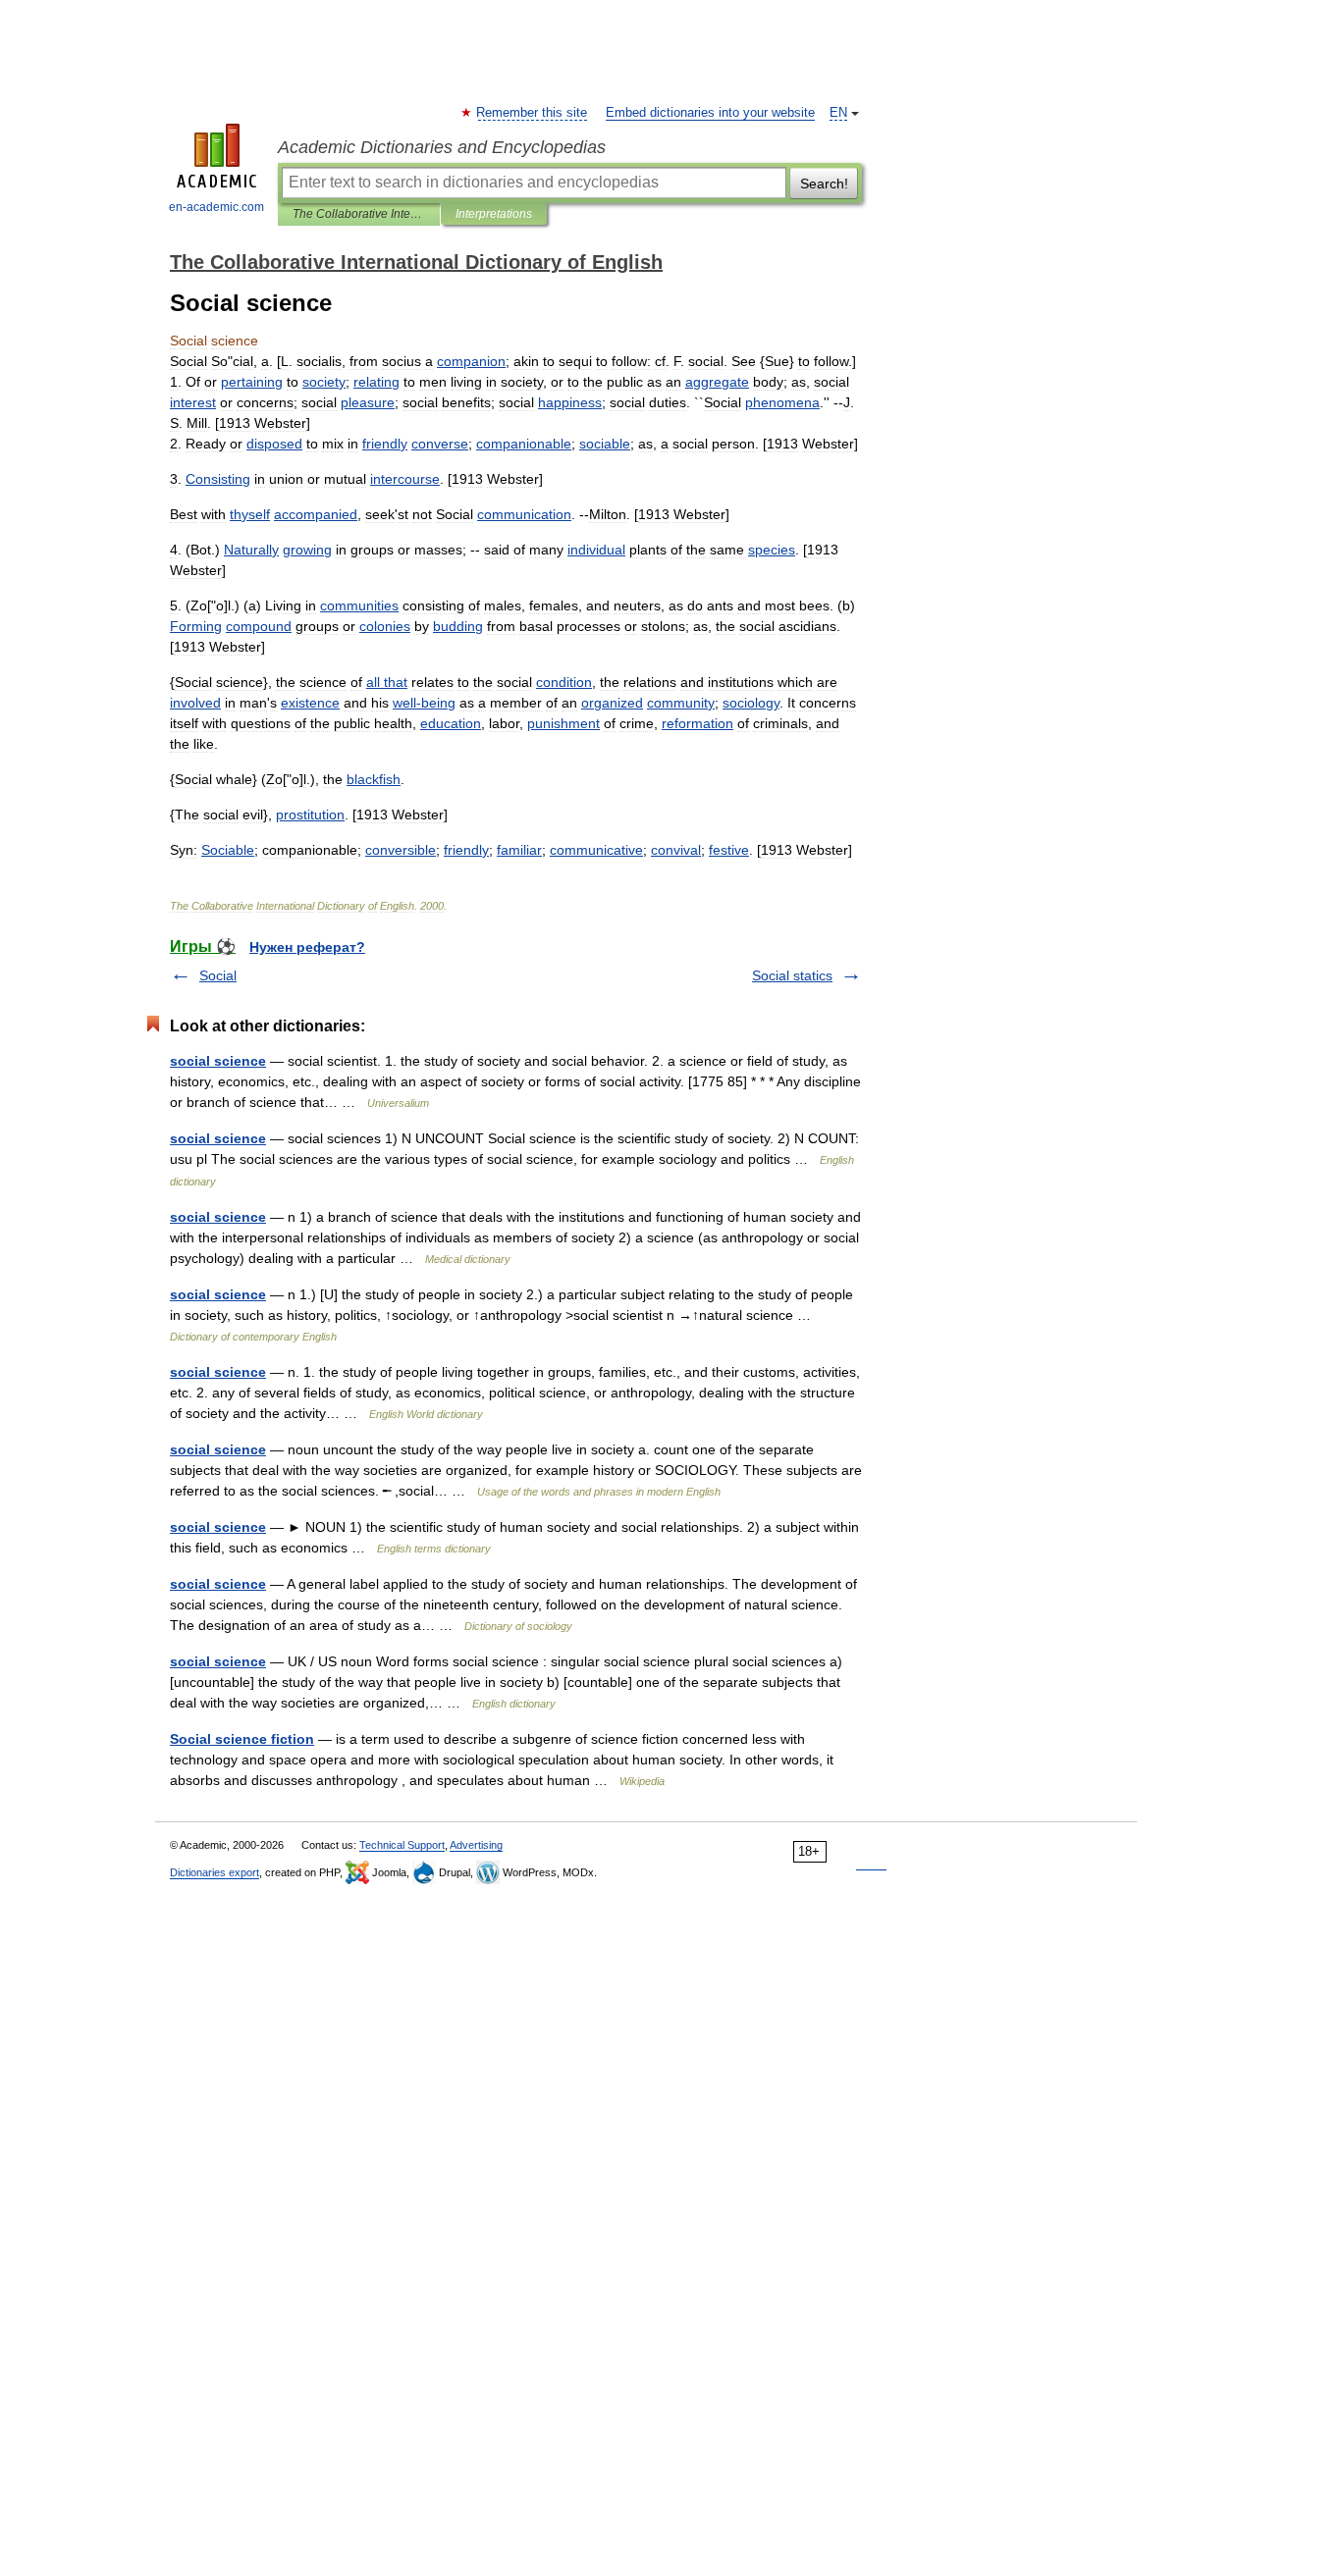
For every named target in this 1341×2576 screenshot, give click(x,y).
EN (838, 113)
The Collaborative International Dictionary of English (359, 214)
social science (218, 1061)
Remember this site (533, 113)
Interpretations (494, 214)
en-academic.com (216, 207)
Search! (824, 184)
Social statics (792, 975)
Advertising (476, 1845)
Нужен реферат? (307, 947)
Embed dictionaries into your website (710, 113)
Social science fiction (242, 1739)
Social (218, 975)
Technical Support (402, 1845)
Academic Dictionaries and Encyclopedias (442, 147)
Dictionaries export (215, 1872)
